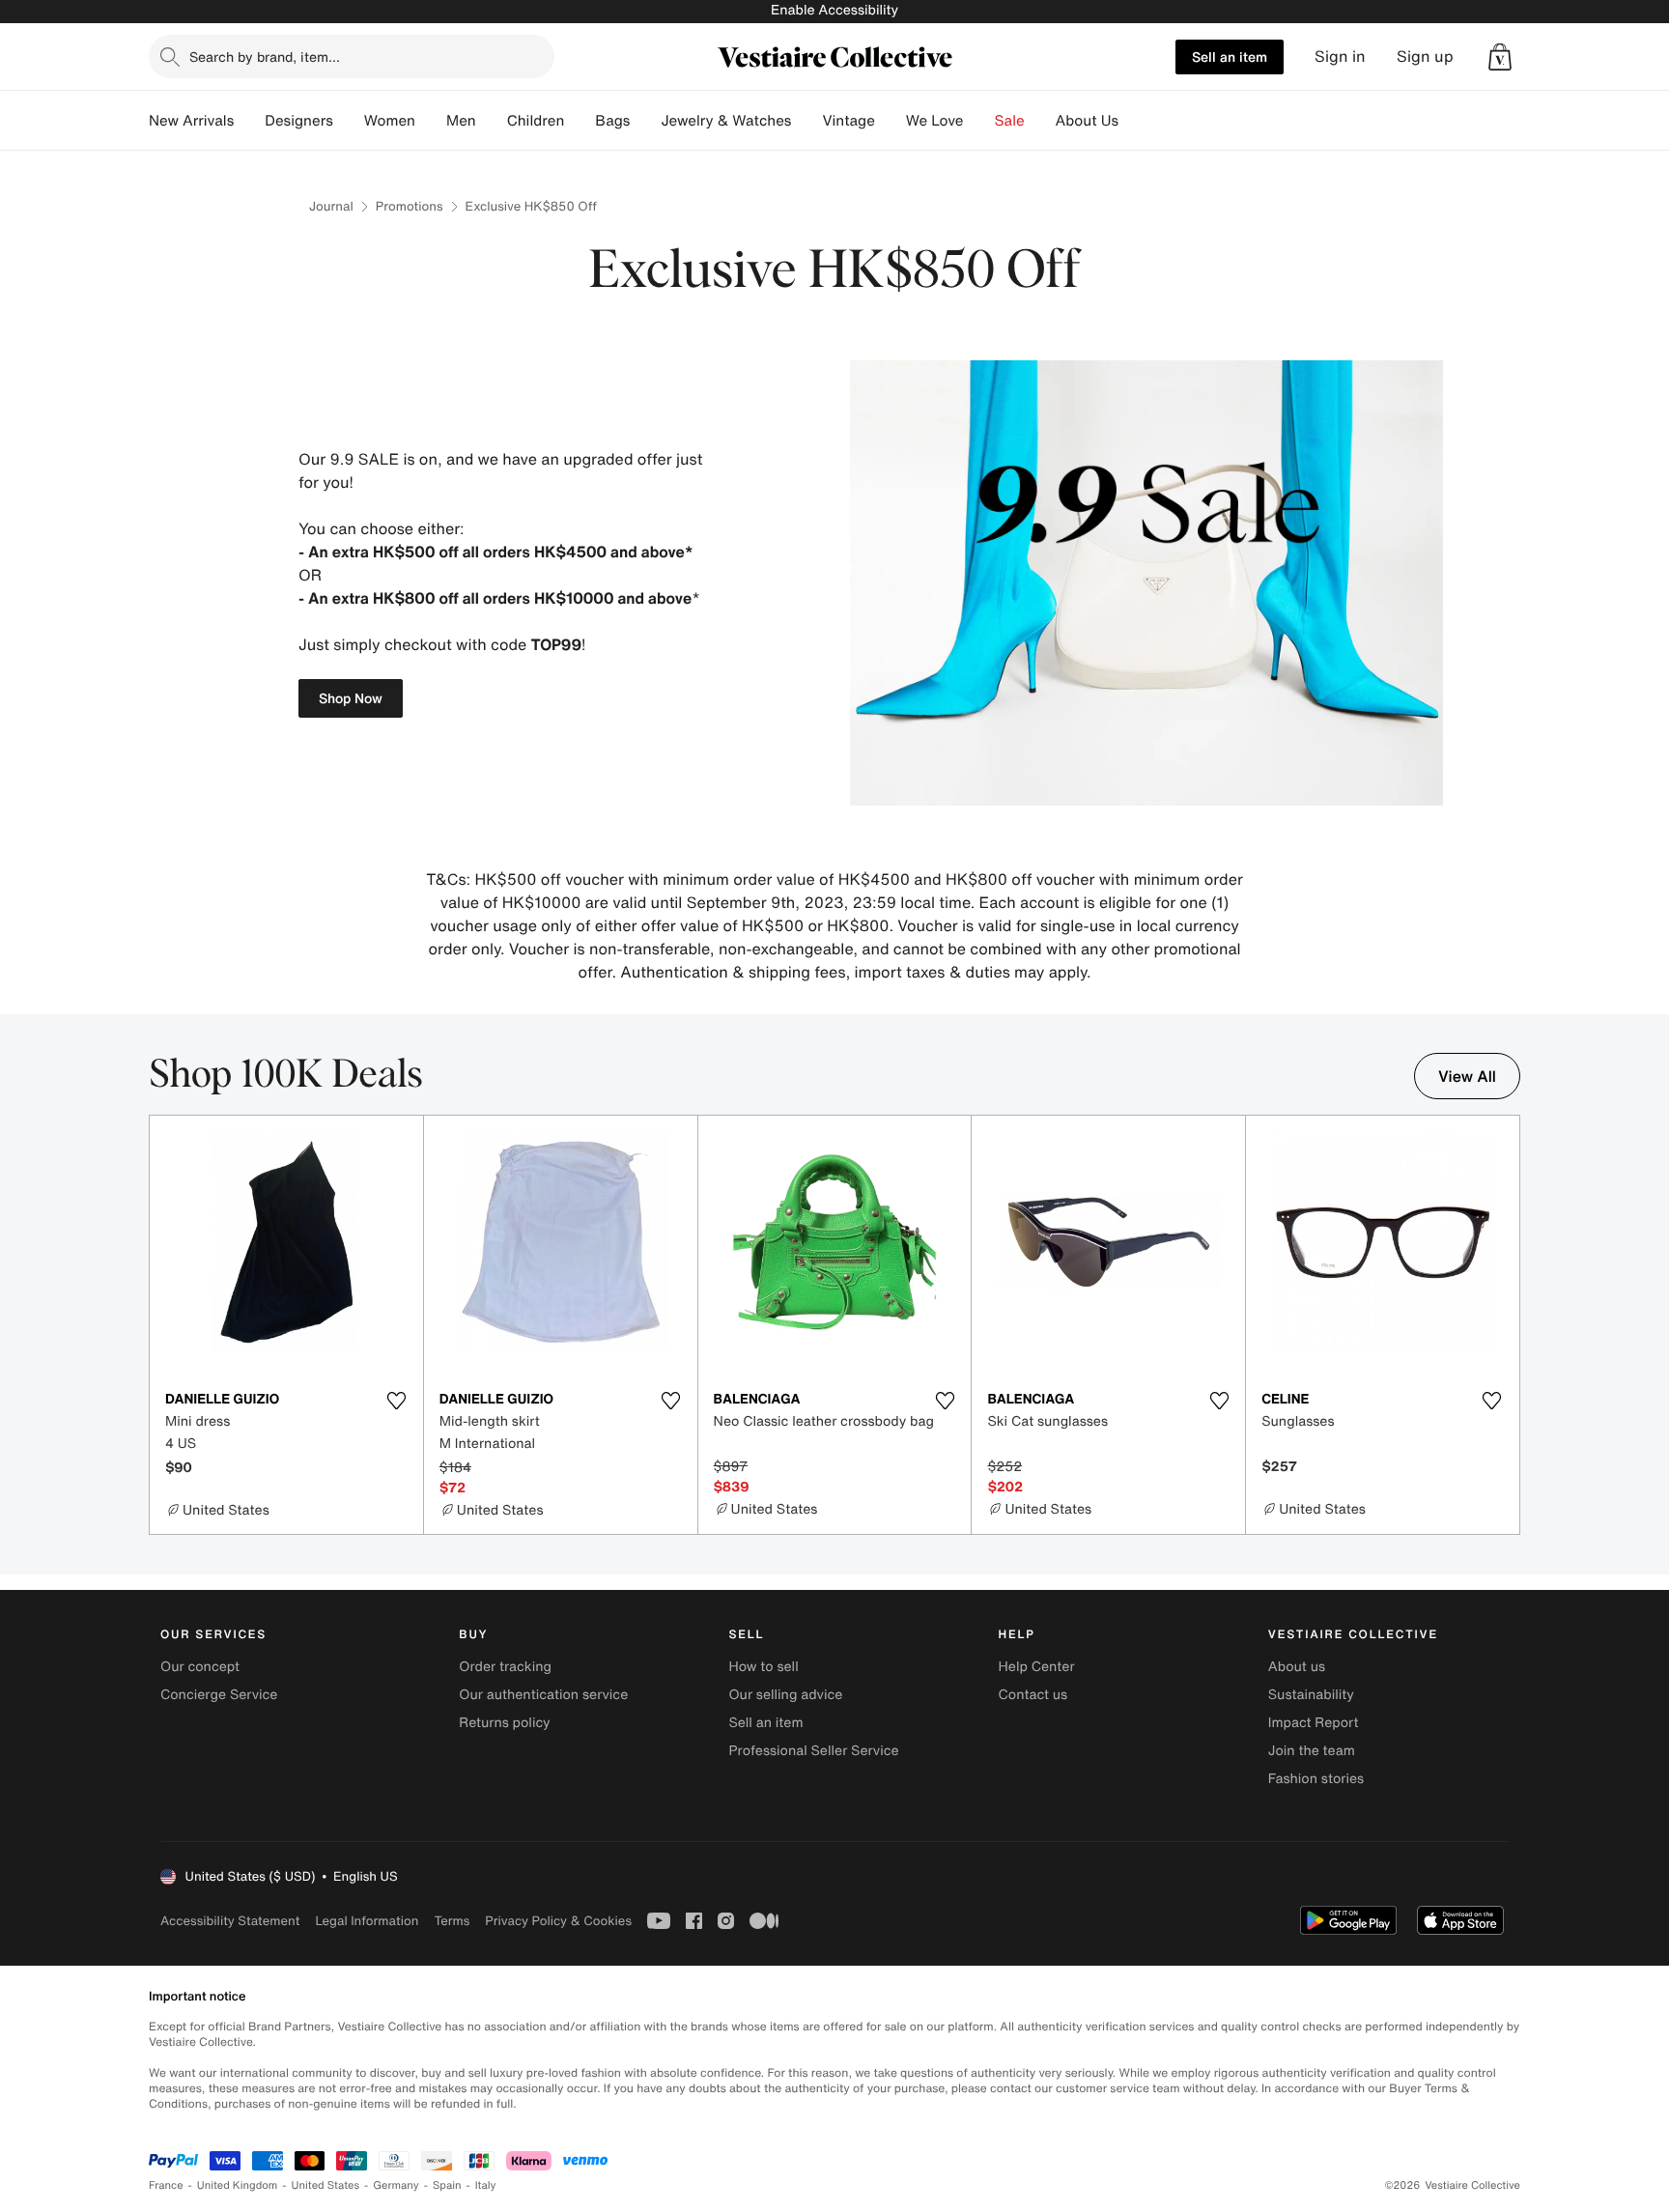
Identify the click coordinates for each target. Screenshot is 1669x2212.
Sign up (1425, 57)
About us (1297, 1667)
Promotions (410, 206)
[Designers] (349, 121)
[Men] (492, 121)
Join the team (1312, 1751)
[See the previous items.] (158, 1326)
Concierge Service (219, 1695)
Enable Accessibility (834, 10)
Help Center (1037, 1667)
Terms (452, 1921)
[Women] (431, 121)
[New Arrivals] (249, 121)
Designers (299, 121)
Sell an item (1230, 57)
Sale (1010, 121)
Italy (486, 2185)
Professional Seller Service (813, 1751)
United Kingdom (238, 2185)
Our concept (200, 1667)
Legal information (367, 1921)
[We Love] (979, 121)
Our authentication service (543, 1695)
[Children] (580, 121)
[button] (1500, 57)
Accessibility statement (230, 1921)
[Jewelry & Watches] (806, 121)
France (166, 2185)
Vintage (848, 121)
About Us (1087, 121)
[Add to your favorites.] (397, 1401)
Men (461, 121)
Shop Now (351, 698)
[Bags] (645, 121)
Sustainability (1311, 1695)
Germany (396, 2185)
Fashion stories (1316, 1779)
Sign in (1340, 57)
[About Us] (1134, 121)
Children (536, 121)
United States (326, 2185)
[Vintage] (891, 121)
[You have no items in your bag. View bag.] (1500, 57)
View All (1467, 1076)
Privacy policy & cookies (558, 1921)
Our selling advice (785, 1695)
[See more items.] (1511, 1326)
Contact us (1033, 1695)
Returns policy (504, 1723)
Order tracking (505, 1667)
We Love (935, 121)
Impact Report (1314, 1723)
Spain (447, 2185)
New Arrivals (191, 121)
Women (390, 121)
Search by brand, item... (265, 57)
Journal (331, 206)
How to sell (763, 1667)
